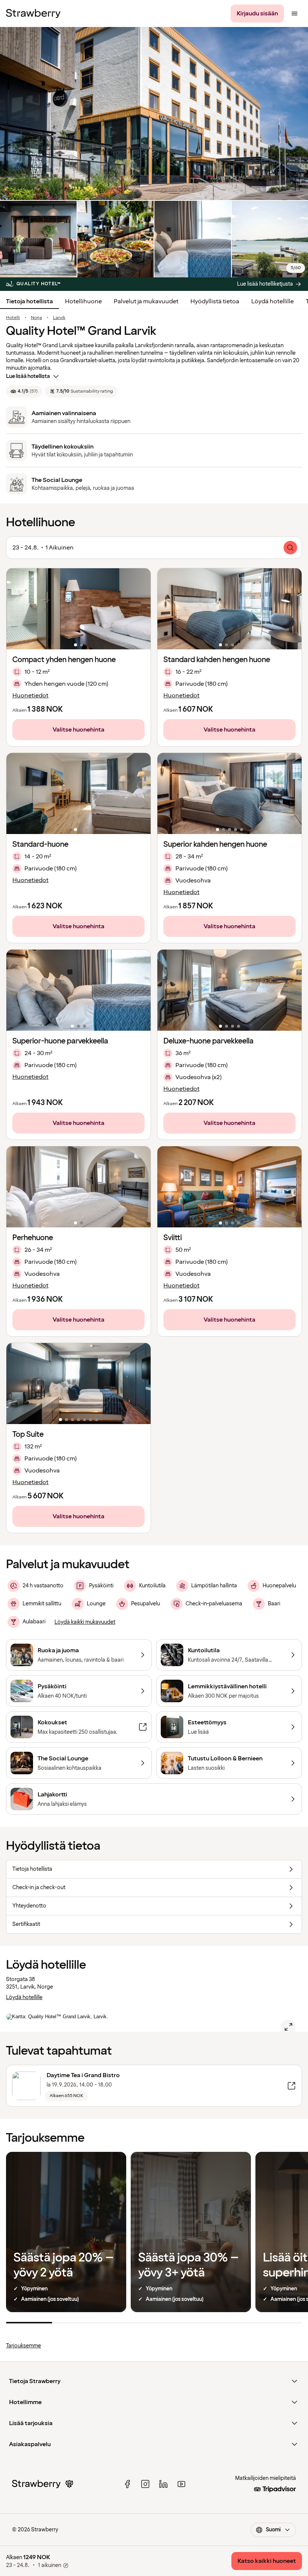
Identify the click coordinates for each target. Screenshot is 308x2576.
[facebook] (127, 2484)
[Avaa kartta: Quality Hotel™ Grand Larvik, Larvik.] (288, 2027)
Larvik (59, 318)
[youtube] (181, 2484)
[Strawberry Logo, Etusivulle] (33, 14)
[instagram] (145, 2484)
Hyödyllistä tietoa (215, 301)
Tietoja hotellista (29, 301)
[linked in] (163, 2484)
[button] (79, 609)
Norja (36, 318)
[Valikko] (294, 14)
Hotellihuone (83, 301)
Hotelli (13, 318)
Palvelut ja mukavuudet (146, 301)
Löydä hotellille (273, 301)
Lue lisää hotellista (28, 376)
